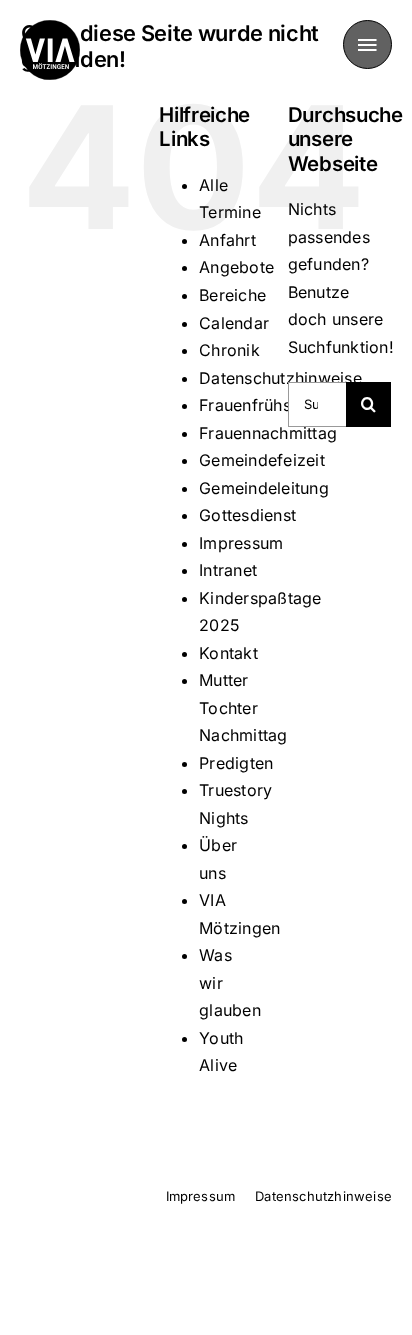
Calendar (234, 323)
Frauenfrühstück (261, 405)
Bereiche (232, 295)
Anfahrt (227, 240)
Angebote (236, 267)
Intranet (228, 570)
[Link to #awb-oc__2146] (367, 44)
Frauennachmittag (268, 433)
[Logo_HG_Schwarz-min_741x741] (50, 28)
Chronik (229, 350)
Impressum (241, 543)
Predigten (236, 763)
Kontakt (228, 653)
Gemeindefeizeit (262, 460)
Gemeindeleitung (264, 488)
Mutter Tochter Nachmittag (243, 707)
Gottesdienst (247, 515)
